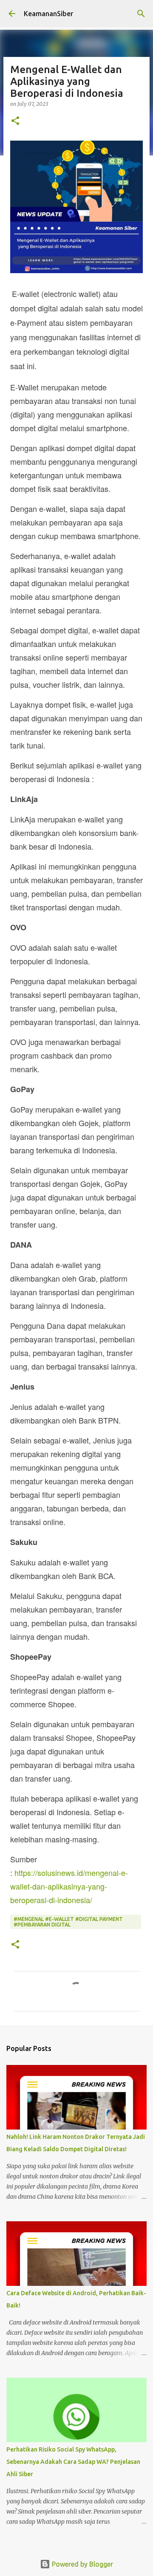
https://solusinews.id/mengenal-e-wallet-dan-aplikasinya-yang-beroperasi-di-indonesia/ (69, 1886)
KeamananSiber (48, 14)
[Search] (141, 14)
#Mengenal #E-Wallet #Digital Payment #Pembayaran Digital (68, 1922)
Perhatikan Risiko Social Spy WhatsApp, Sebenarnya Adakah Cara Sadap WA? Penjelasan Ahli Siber (73, 2462)
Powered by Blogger (82, 2564)
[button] (15, 121)
